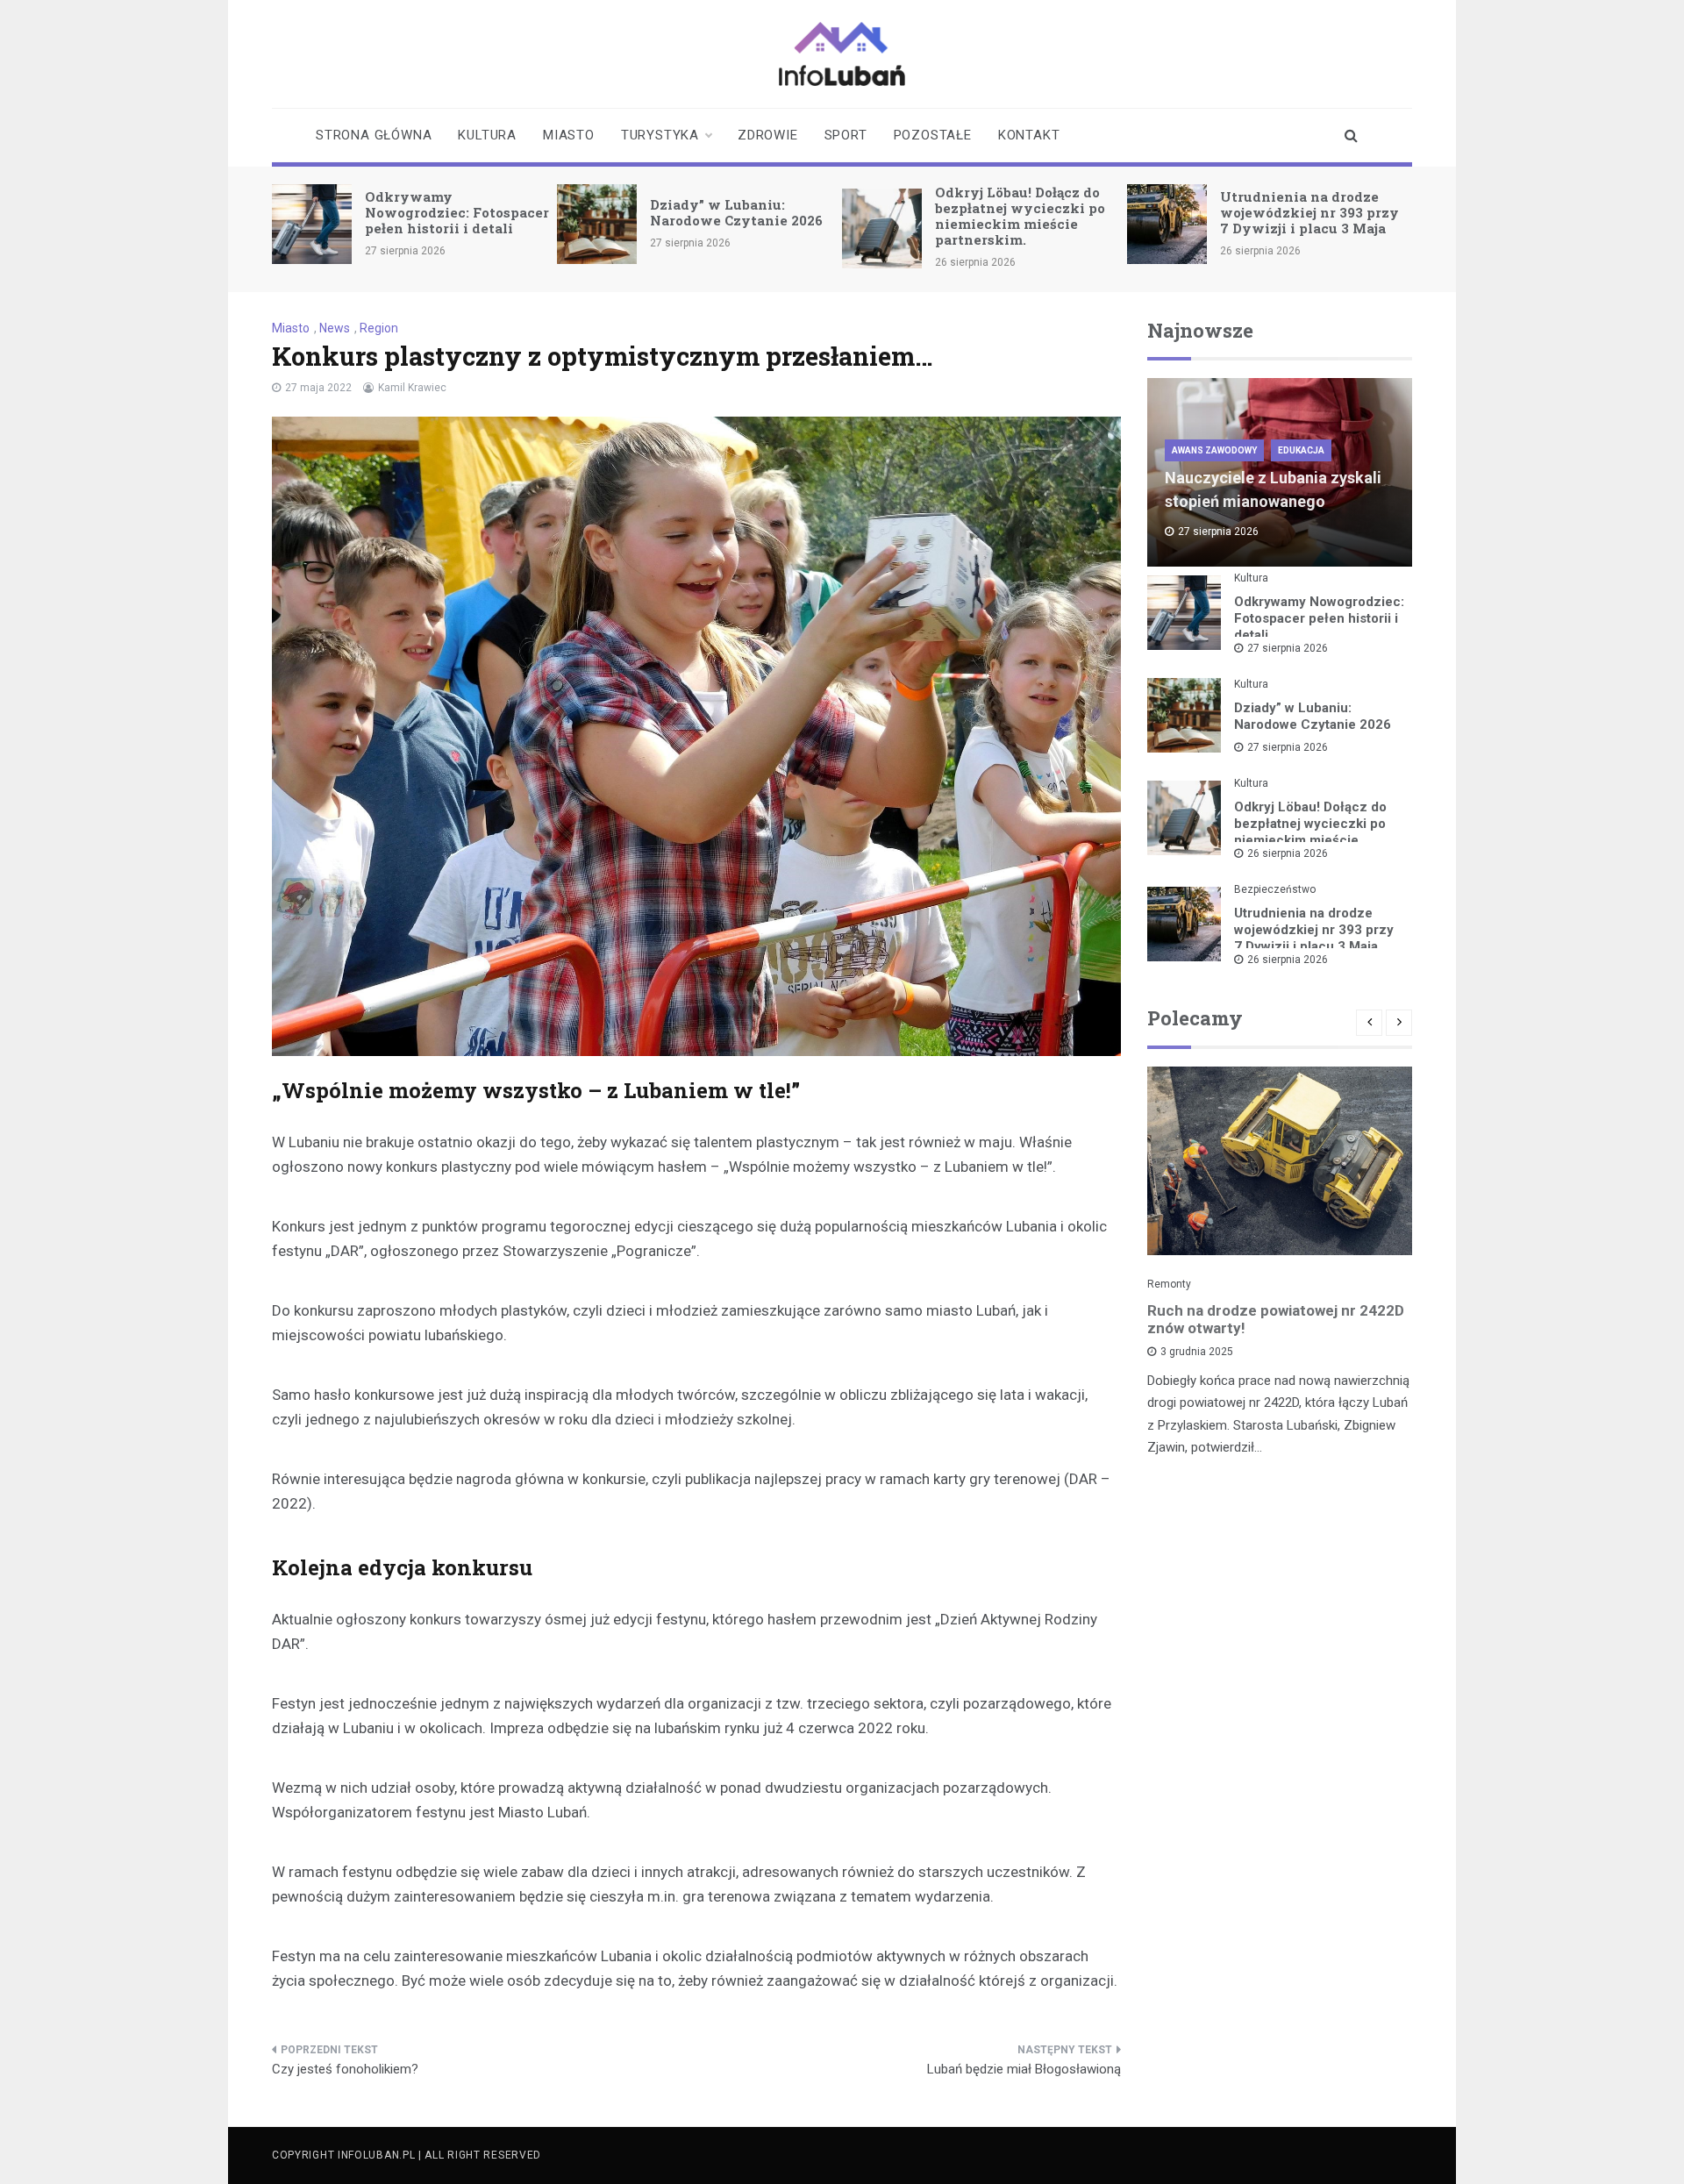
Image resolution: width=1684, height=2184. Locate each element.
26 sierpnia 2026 (1288, 853)
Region (379, 328)
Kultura (487, 135)
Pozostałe (933, 135)
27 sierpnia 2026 (1288, 648)
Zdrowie (768, 135)
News (335, 328)
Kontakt (1029, 135)
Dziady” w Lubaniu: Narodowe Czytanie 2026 (736, 212)
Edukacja (1301, 450)
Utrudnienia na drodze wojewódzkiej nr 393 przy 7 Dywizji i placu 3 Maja (1309, 212)
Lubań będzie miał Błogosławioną (1024, 2069)
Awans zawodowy (1214, 450)
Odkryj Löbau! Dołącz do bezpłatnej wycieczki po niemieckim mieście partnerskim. (1020, 216)
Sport (846, 135)
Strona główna (374, 135)
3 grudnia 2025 (1197, 1352)
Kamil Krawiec (412, 388)
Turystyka (660, 135)
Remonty (1169, 1284)
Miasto (569, 135)
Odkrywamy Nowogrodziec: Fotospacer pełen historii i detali (457, 212)
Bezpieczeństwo (1275, 889)
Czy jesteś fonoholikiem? (345, 2069)
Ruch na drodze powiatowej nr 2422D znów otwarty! (1276, 1319)
